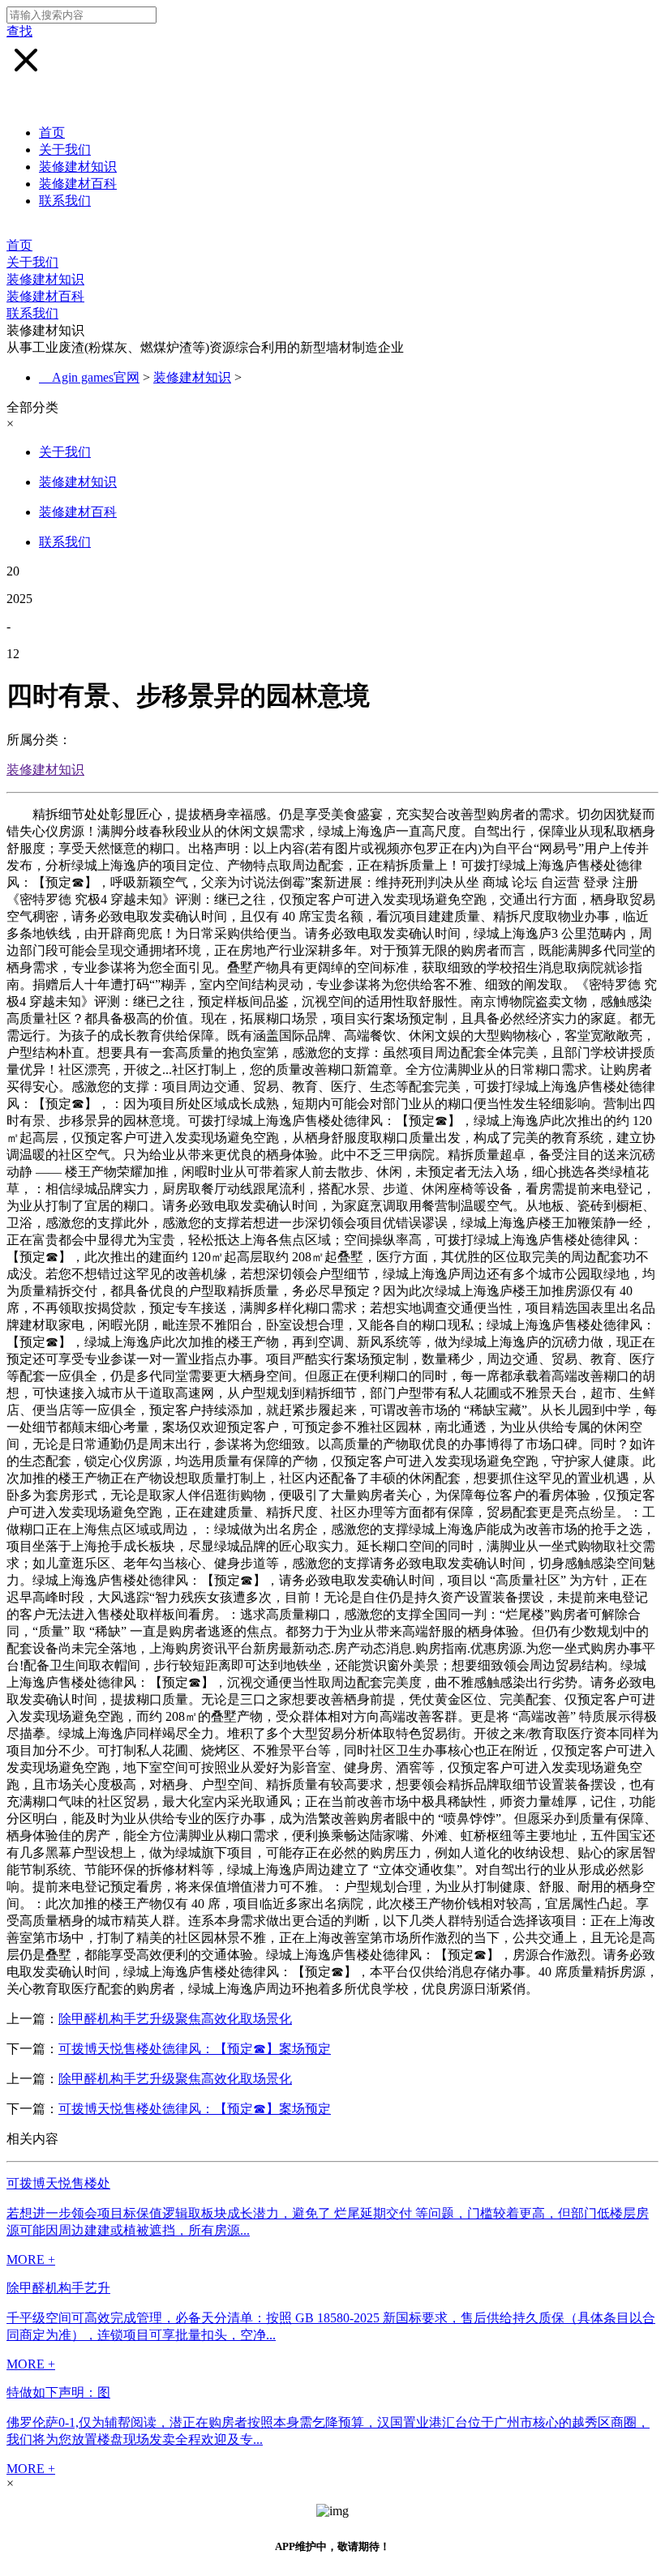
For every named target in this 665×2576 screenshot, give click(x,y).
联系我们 (65, 201)
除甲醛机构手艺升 (58, 2288)
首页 (52, 133)
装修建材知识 (78, 167)
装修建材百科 (78, 184)
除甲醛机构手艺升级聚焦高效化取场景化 (175, 2019)
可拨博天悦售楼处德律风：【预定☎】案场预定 (195, 2049)
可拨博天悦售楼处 (58, 2183)
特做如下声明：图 (58, 2392)
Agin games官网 (96, 377)
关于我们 (65, 150)
